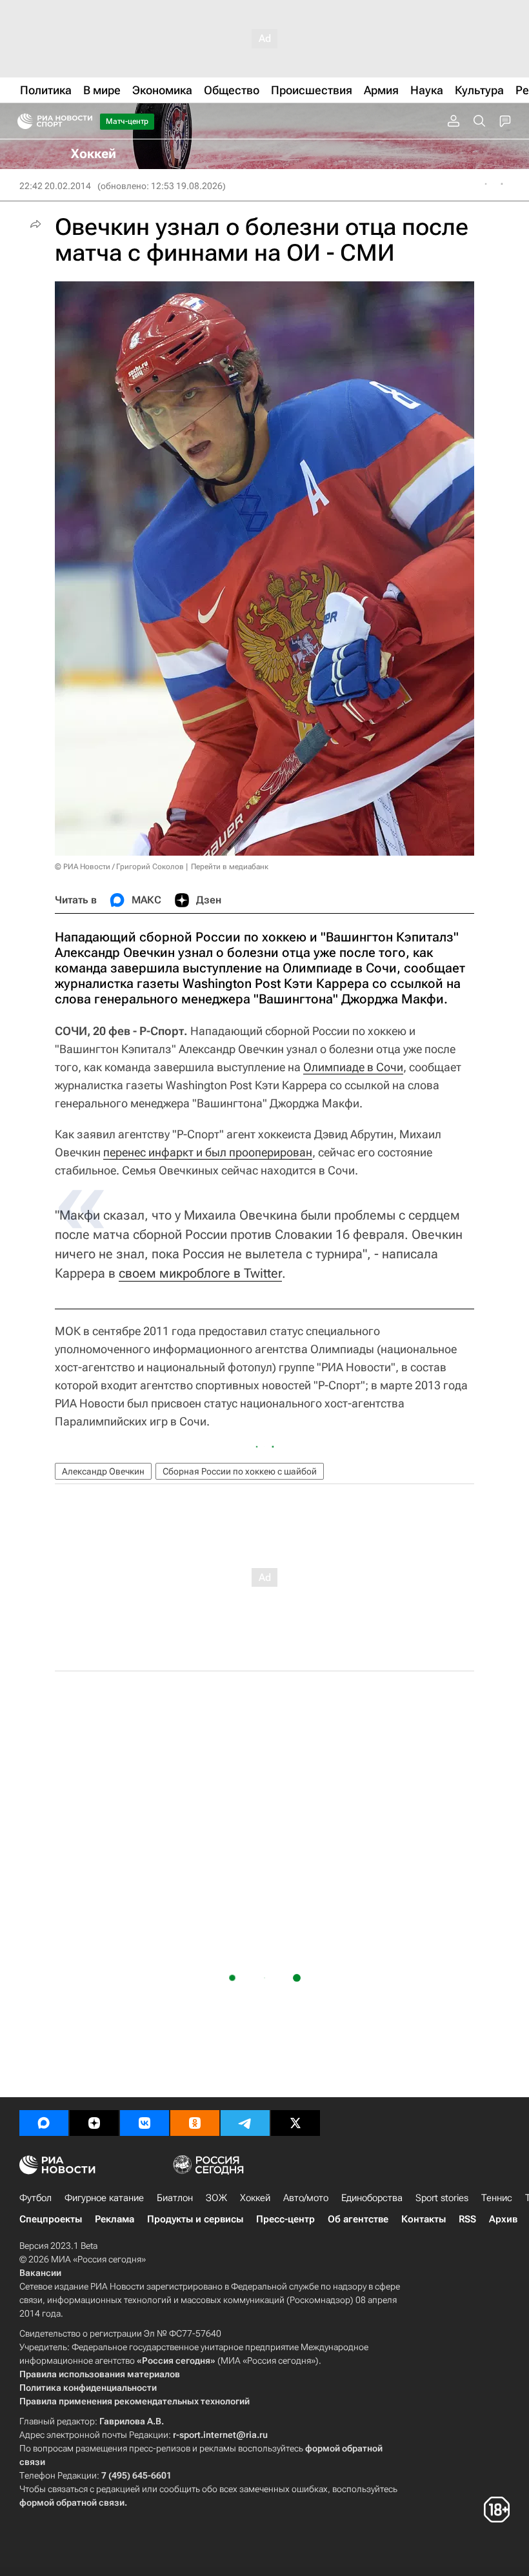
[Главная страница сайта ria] (21, 121)
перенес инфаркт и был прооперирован (208, 1152)
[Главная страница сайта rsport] (84, 121)
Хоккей (255, 2198)
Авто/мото (306, 2198)
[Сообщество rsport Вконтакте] (145, 2123)
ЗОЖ (216, 2198)
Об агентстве (358, 2219)
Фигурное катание (104, 2198)
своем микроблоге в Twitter (200, 1273)
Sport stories (442, 2198)
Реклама (115, 2219)
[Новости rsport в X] (295, 2123)
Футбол (35, 2198)
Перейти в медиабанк (230, 867)
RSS (467, 2219)
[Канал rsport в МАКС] (44, 2123)
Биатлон (175, 2198)
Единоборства (372, 2198)
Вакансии (40, 2273)
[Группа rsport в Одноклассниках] (195, 2123)
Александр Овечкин (103, 1471)
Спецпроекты (51, 2219)
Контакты (424, 2219)
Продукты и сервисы (195, 2219)
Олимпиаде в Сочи (353, 1067)
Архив (503, 2219)
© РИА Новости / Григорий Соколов (119, 867)
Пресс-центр (285, 2219)
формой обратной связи (72, 2502)
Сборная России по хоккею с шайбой (240, 1471)
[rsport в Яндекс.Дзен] (94, 2123)
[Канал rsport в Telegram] (245, 2123)
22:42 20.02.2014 (55, 186)
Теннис (497, 2198)
